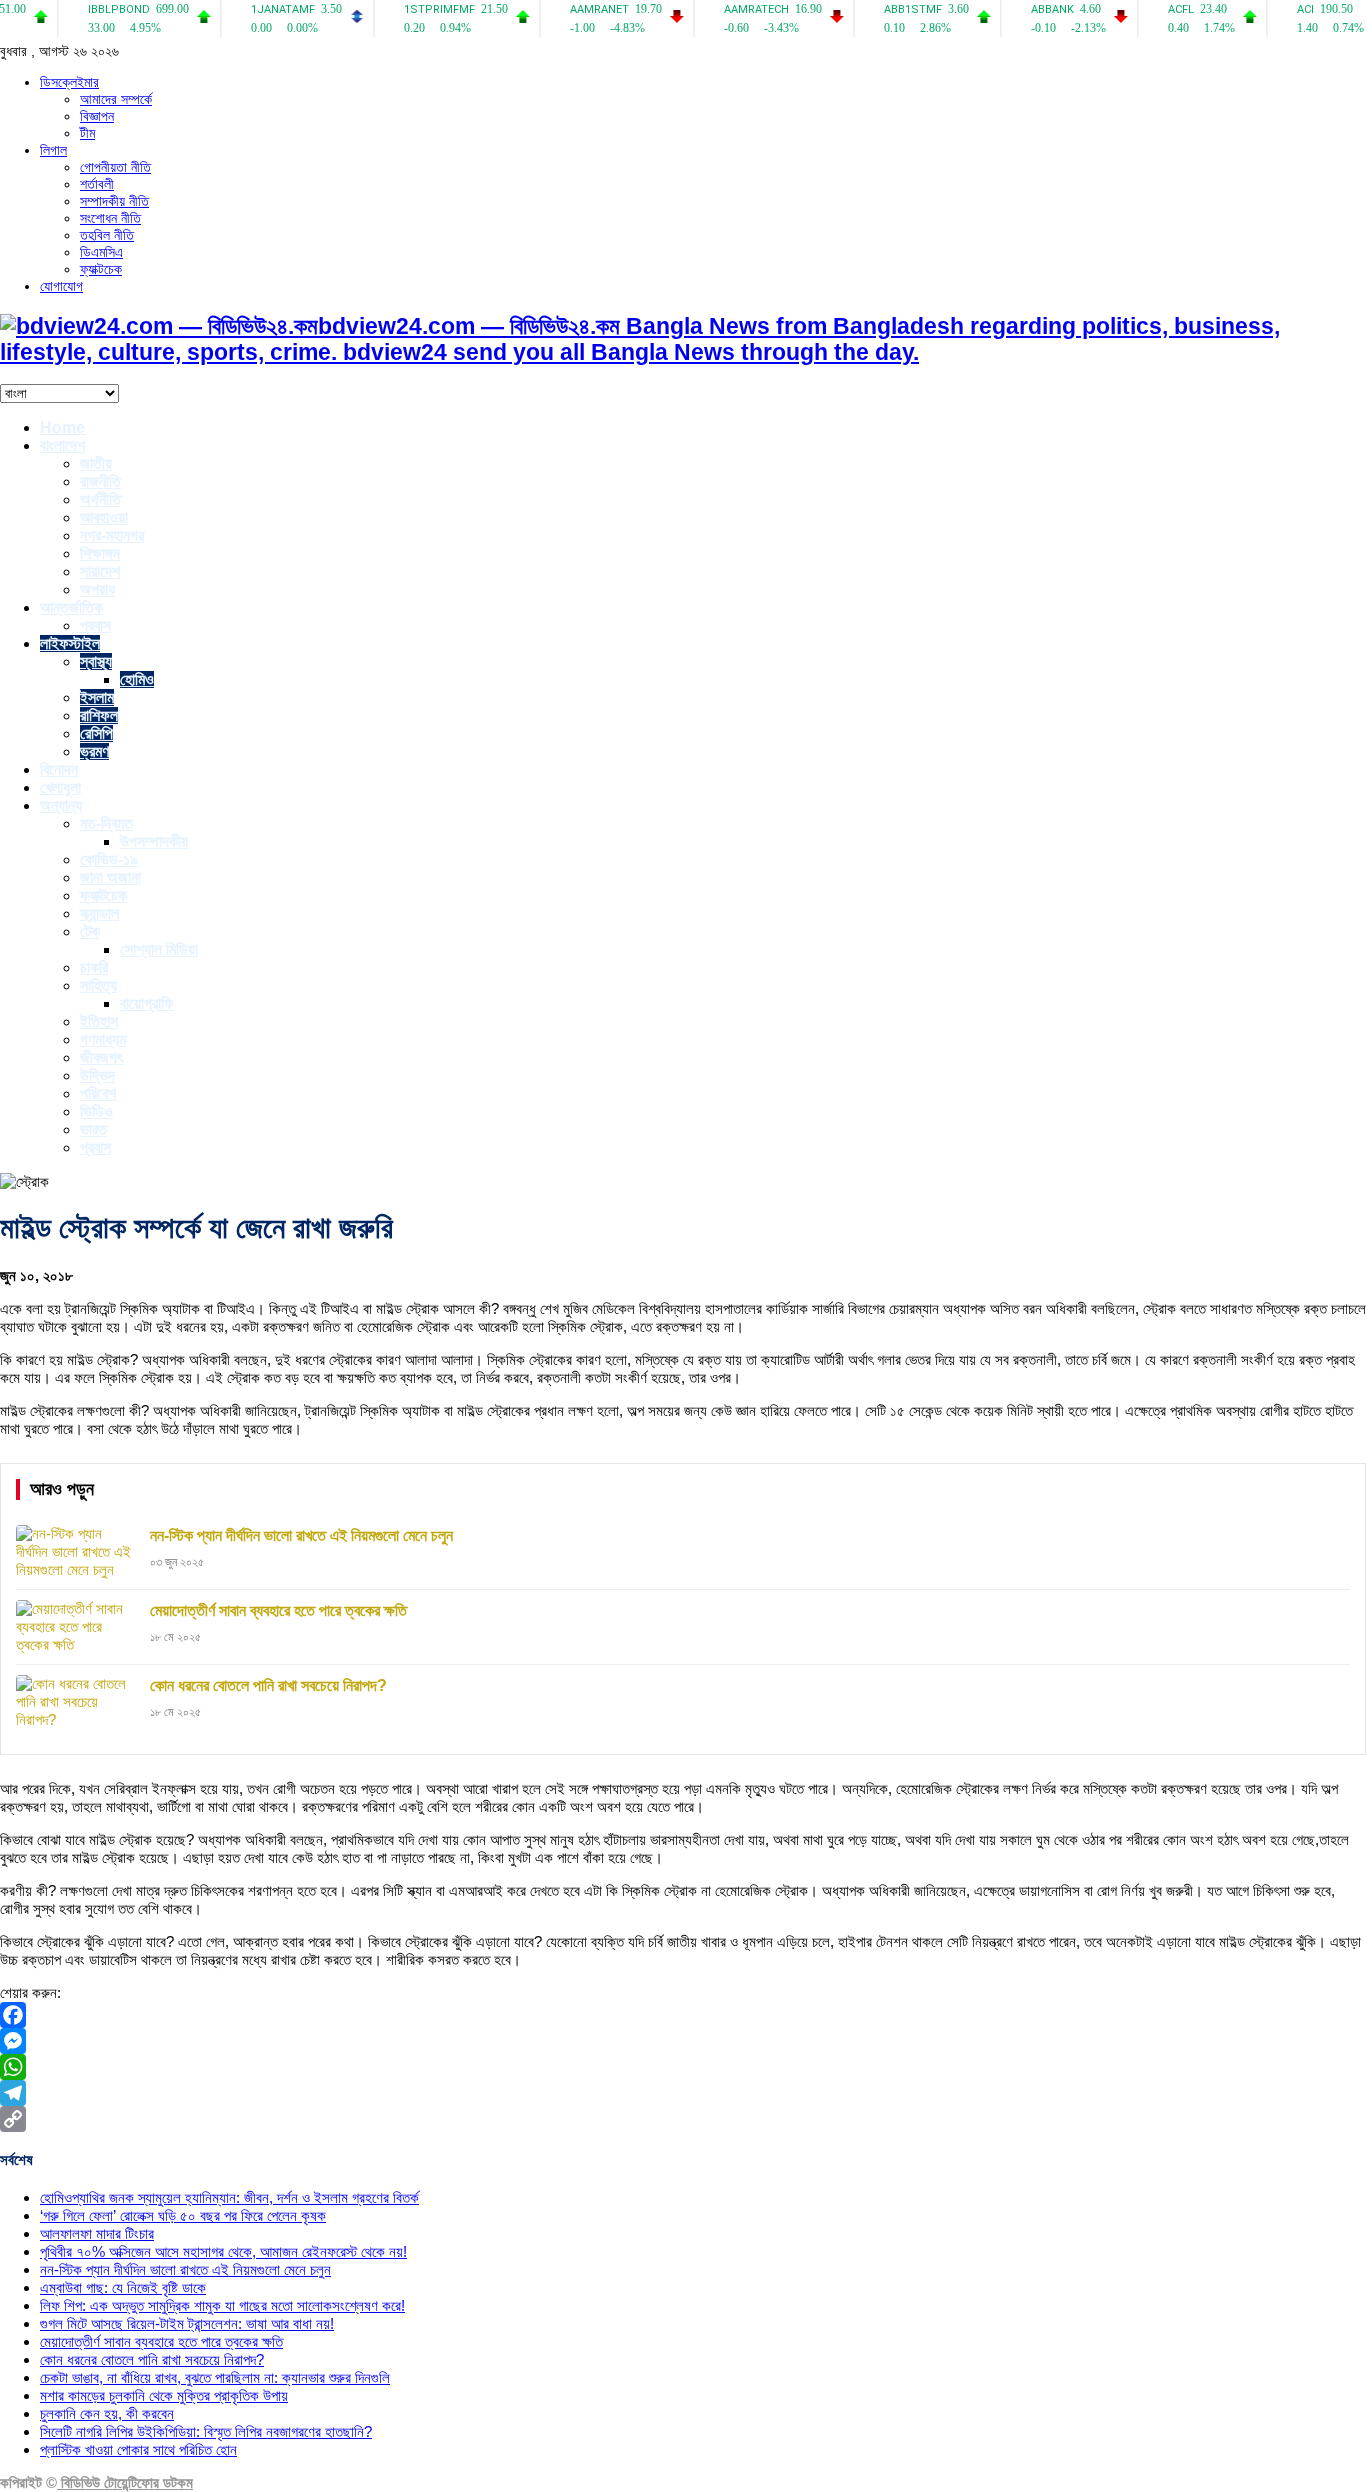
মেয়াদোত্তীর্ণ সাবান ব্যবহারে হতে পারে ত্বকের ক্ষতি (161, 2341)
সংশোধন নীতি (110, 218)
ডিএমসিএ (101, 252)
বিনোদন (59, 769)
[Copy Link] (683, 2119)
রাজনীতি (100, 481)
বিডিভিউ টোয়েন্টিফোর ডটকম (125, 2482)
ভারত (93, 1129)
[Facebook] (683, 2015)
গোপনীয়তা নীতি (115, 167)
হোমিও (137, 679)
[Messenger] (683, 2041)
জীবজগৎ (101, 1057)
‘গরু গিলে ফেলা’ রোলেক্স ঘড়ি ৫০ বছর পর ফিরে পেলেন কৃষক (183, 2215)
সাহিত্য (98, 985)
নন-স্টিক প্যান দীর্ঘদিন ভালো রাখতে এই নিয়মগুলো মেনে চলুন (185, 2269)
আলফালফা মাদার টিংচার (97, 2233)
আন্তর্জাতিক (71, 607)
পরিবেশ (98, 1093)
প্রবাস (95, 625)
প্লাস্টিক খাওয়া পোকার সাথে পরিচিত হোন (138, 2449)
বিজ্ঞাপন (97, 116)
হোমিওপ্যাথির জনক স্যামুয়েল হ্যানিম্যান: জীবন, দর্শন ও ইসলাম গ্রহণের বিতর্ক (229, 2197)
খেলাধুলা (60, 787)
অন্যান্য (61, 805)
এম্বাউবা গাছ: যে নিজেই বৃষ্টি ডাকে (123, 2287)
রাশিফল (99, 715)
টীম (87, 133)
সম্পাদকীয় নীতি (114, 201)
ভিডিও (96, 1111)
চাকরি (94, 967)
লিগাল (53, 150)
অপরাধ (97, 589)
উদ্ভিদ (97, 1075)
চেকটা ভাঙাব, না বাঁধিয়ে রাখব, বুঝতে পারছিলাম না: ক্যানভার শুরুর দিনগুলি (215, 2377)
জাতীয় (96, 463)
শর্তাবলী (97, 184)
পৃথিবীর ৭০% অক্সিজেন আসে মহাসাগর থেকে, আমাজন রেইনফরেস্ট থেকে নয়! (223, 2251)
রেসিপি (96, 733)
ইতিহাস (99, 1021)
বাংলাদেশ (62, 445)
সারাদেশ (100, 571)
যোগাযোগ (61, 286)
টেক (90, 931)
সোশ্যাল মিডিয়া (159, 949)
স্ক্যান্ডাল (99, 913)
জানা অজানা (110, 877)
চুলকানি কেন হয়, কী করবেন (107, 2413)
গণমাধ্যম (103, 1039)
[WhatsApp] (683, 2067)
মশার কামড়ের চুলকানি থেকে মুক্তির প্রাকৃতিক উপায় (164, 2395)
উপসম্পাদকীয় (154, 841)
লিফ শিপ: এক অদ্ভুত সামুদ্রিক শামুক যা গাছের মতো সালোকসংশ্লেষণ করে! (222, 2305)
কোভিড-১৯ (109, 859)
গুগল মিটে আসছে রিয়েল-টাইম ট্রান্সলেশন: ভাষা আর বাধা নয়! (187, 2323)
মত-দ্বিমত (106, 823)
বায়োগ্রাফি (147, 1003)
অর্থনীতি (100, 499)
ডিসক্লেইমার (69, 82)
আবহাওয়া (104, 517)
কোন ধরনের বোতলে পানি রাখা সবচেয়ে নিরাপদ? (152, 2359)
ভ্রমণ (94, 751)
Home (62, 427)
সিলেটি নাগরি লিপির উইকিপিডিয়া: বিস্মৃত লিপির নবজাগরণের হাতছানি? (206, 2431)
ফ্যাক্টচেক (101, 269)
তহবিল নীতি (107, 235)
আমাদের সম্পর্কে (116, 99)
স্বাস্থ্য (96, 661)
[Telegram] (683, 2093)
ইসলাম (97, 697)
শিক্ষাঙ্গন (100, 553)
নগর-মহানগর (112, 535)
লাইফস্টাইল (70, 643)
